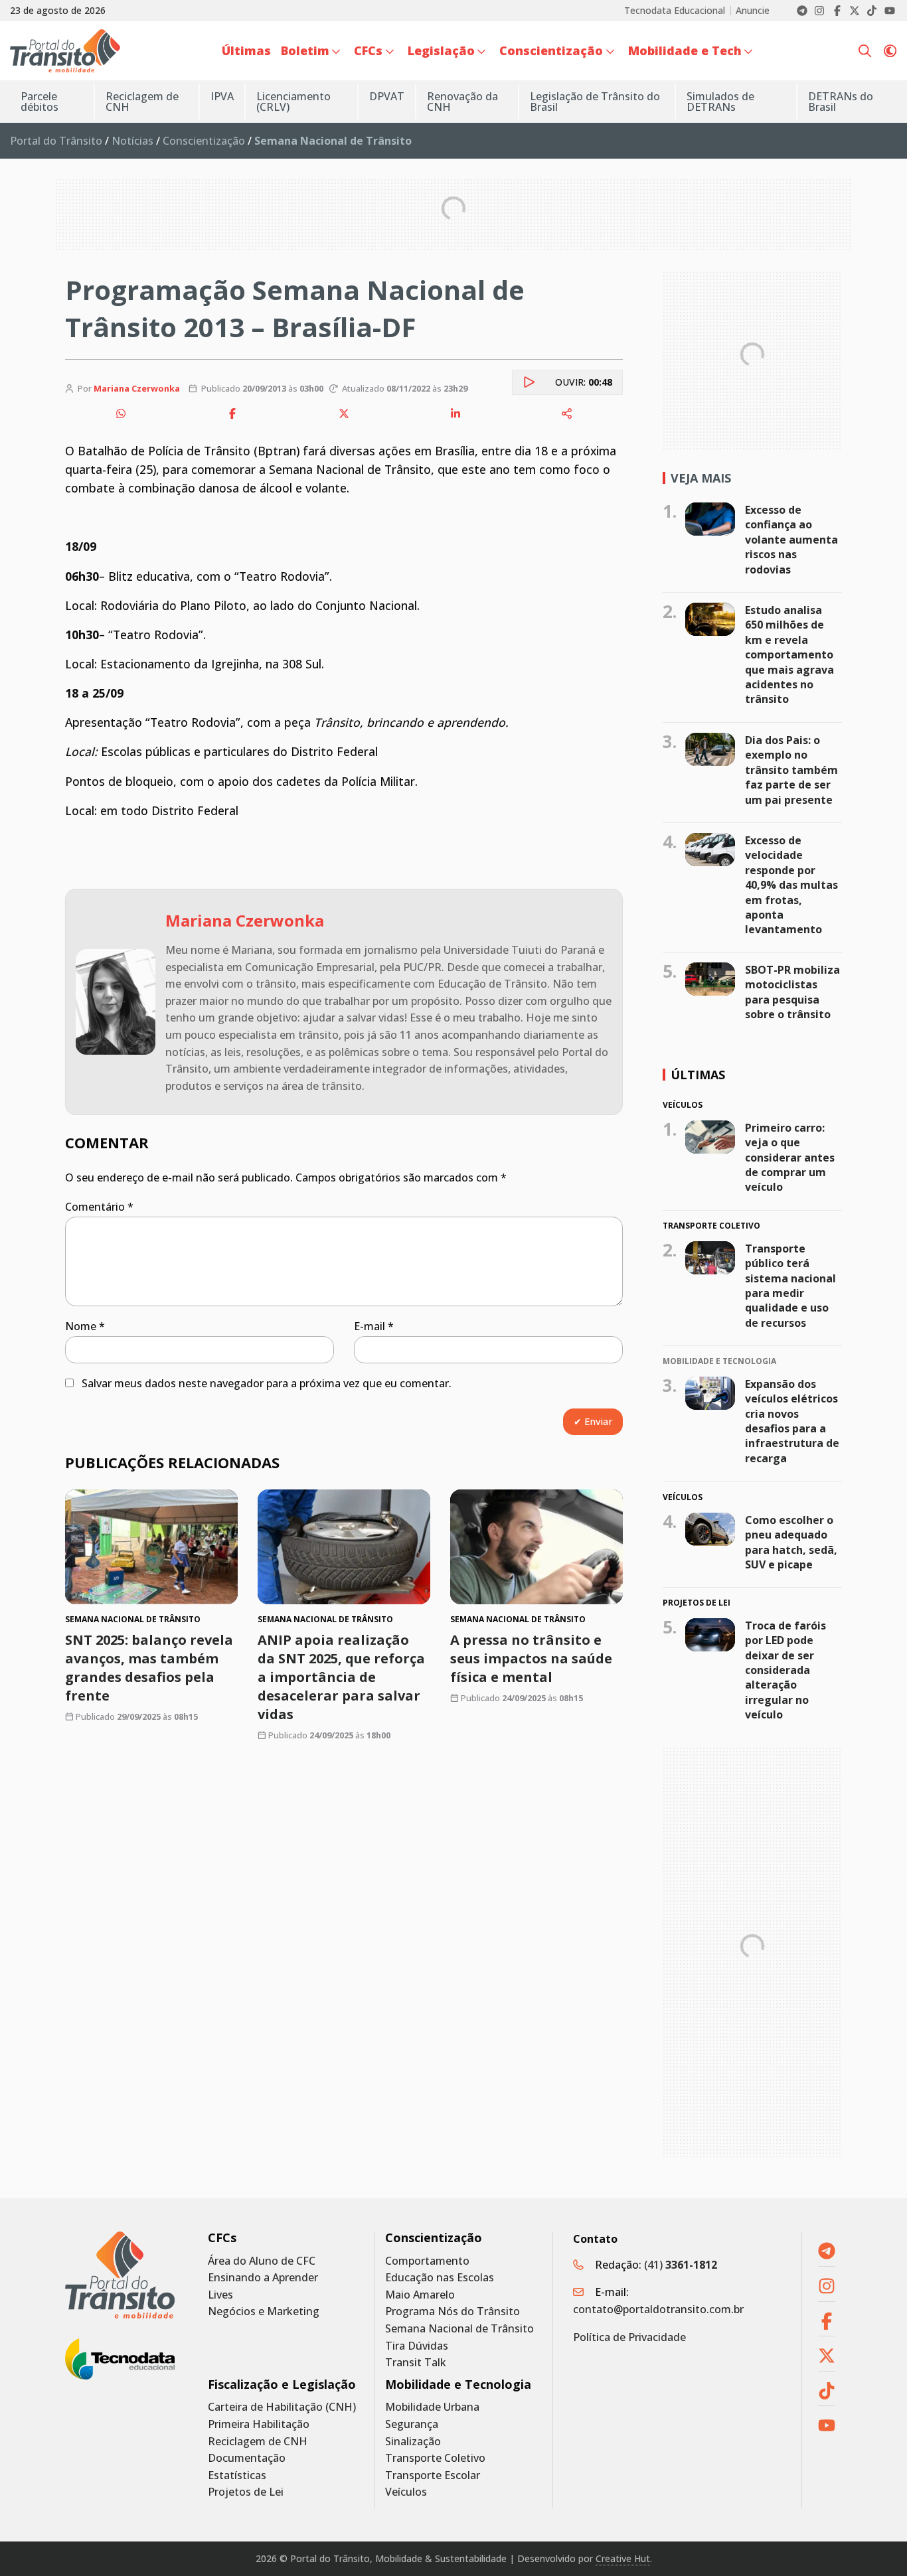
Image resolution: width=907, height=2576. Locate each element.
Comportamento (427, 2261)
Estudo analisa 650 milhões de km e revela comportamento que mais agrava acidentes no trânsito (789, 654)
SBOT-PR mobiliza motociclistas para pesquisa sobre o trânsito (792, 992)
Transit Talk (416, 2363)
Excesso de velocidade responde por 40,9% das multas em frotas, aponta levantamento (791, 885)
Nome (85, 1326)
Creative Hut (623, 2558)
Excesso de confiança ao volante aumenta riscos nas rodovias (791, 540)
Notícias (132, 141)
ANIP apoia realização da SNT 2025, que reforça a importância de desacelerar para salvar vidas (341, 1678)
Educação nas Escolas (440, 2278)
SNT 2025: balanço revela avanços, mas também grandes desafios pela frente (149, 1668)
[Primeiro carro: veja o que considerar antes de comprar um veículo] (710, 1137)
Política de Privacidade (629, 2337)
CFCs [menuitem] (368, 50)
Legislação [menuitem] (441, 50)
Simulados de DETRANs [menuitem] (720, 102)
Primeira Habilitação (259, 2424)
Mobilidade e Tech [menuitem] (685, 50)
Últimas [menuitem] (246, 50)
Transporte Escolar (433, 2475)
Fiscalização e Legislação (282, 2385)
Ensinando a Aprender (263, 2278)
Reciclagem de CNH (258, 2442)
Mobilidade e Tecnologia (458, 2385)
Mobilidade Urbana (432, 2407)
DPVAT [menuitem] (387, 96)
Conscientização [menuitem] (551, 50)
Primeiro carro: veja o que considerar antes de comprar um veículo (790, 1158)
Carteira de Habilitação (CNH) (282, 2407)
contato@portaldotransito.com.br (658, 2309)
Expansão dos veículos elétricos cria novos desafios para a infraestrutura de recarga (792, 1421)
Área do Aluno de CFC (262, 2261)
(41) (681, 2265)
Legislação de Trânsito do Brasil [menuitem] (595, 102)
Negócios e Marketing (264, 2311)
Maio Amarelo (420, 2295)
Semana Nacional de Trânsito (459, 2329)
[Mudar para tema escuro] (890, 51)
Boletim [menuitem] (305, 50)
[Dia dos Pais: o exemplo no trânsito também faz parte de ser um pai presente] (710, 749)
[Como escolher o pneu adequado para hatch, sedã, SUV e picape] (710, 1529)
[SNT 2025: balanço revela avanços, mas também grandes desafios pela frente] (151, 1547)
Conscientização (204, 141)
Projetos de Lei (246, 2492)
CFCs (222, 2238)
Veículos (406, 2492)
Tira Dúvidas (417, 2346)
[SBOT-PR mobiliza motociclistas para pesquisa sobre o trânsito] (710, 979)
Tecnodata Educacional (675, 11)
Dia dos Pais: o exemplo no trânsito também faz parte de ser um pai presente (791, 770)
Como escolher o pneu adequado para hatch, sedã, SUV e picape (791, 1542)
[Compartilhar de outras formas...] (567, 414)
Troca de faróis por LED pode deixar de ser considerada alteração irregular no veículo (785, 1670)
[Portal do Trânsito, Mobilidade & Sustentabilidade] (120, 2275)
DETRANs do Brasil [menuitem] (841, 102)
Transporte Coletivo (435, 2458)
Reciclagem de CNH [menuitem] (142, 102)
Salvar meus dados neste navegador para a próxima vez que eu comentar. (267, 1383)
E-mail (374, 1326)
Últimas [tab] (698, 1075)
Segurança (412, 2424)
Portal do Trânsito (56, 141)
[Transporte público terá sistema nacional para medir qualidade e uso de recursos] (710, 1258)
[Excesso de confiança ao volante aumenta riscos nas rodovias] (710, 519)
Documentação (247, 2458)
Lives (220, 2295)
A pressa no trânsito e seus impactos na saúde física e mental (531, 1659)
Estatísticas (237, 2475)
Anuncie (753, 11)
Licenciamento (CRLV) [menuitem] (293, 102)
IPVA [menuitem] (222, 96)
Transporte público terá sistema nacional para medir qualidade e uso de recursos (790, 1286)
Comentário (99, 1207)
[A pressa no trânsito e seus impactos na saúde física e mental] (536, 1547)
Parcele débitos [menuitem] (40, 102)
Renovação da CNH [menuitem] (462, 102)
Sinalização (413, 2442)
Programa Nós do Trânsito (453, 2311)
